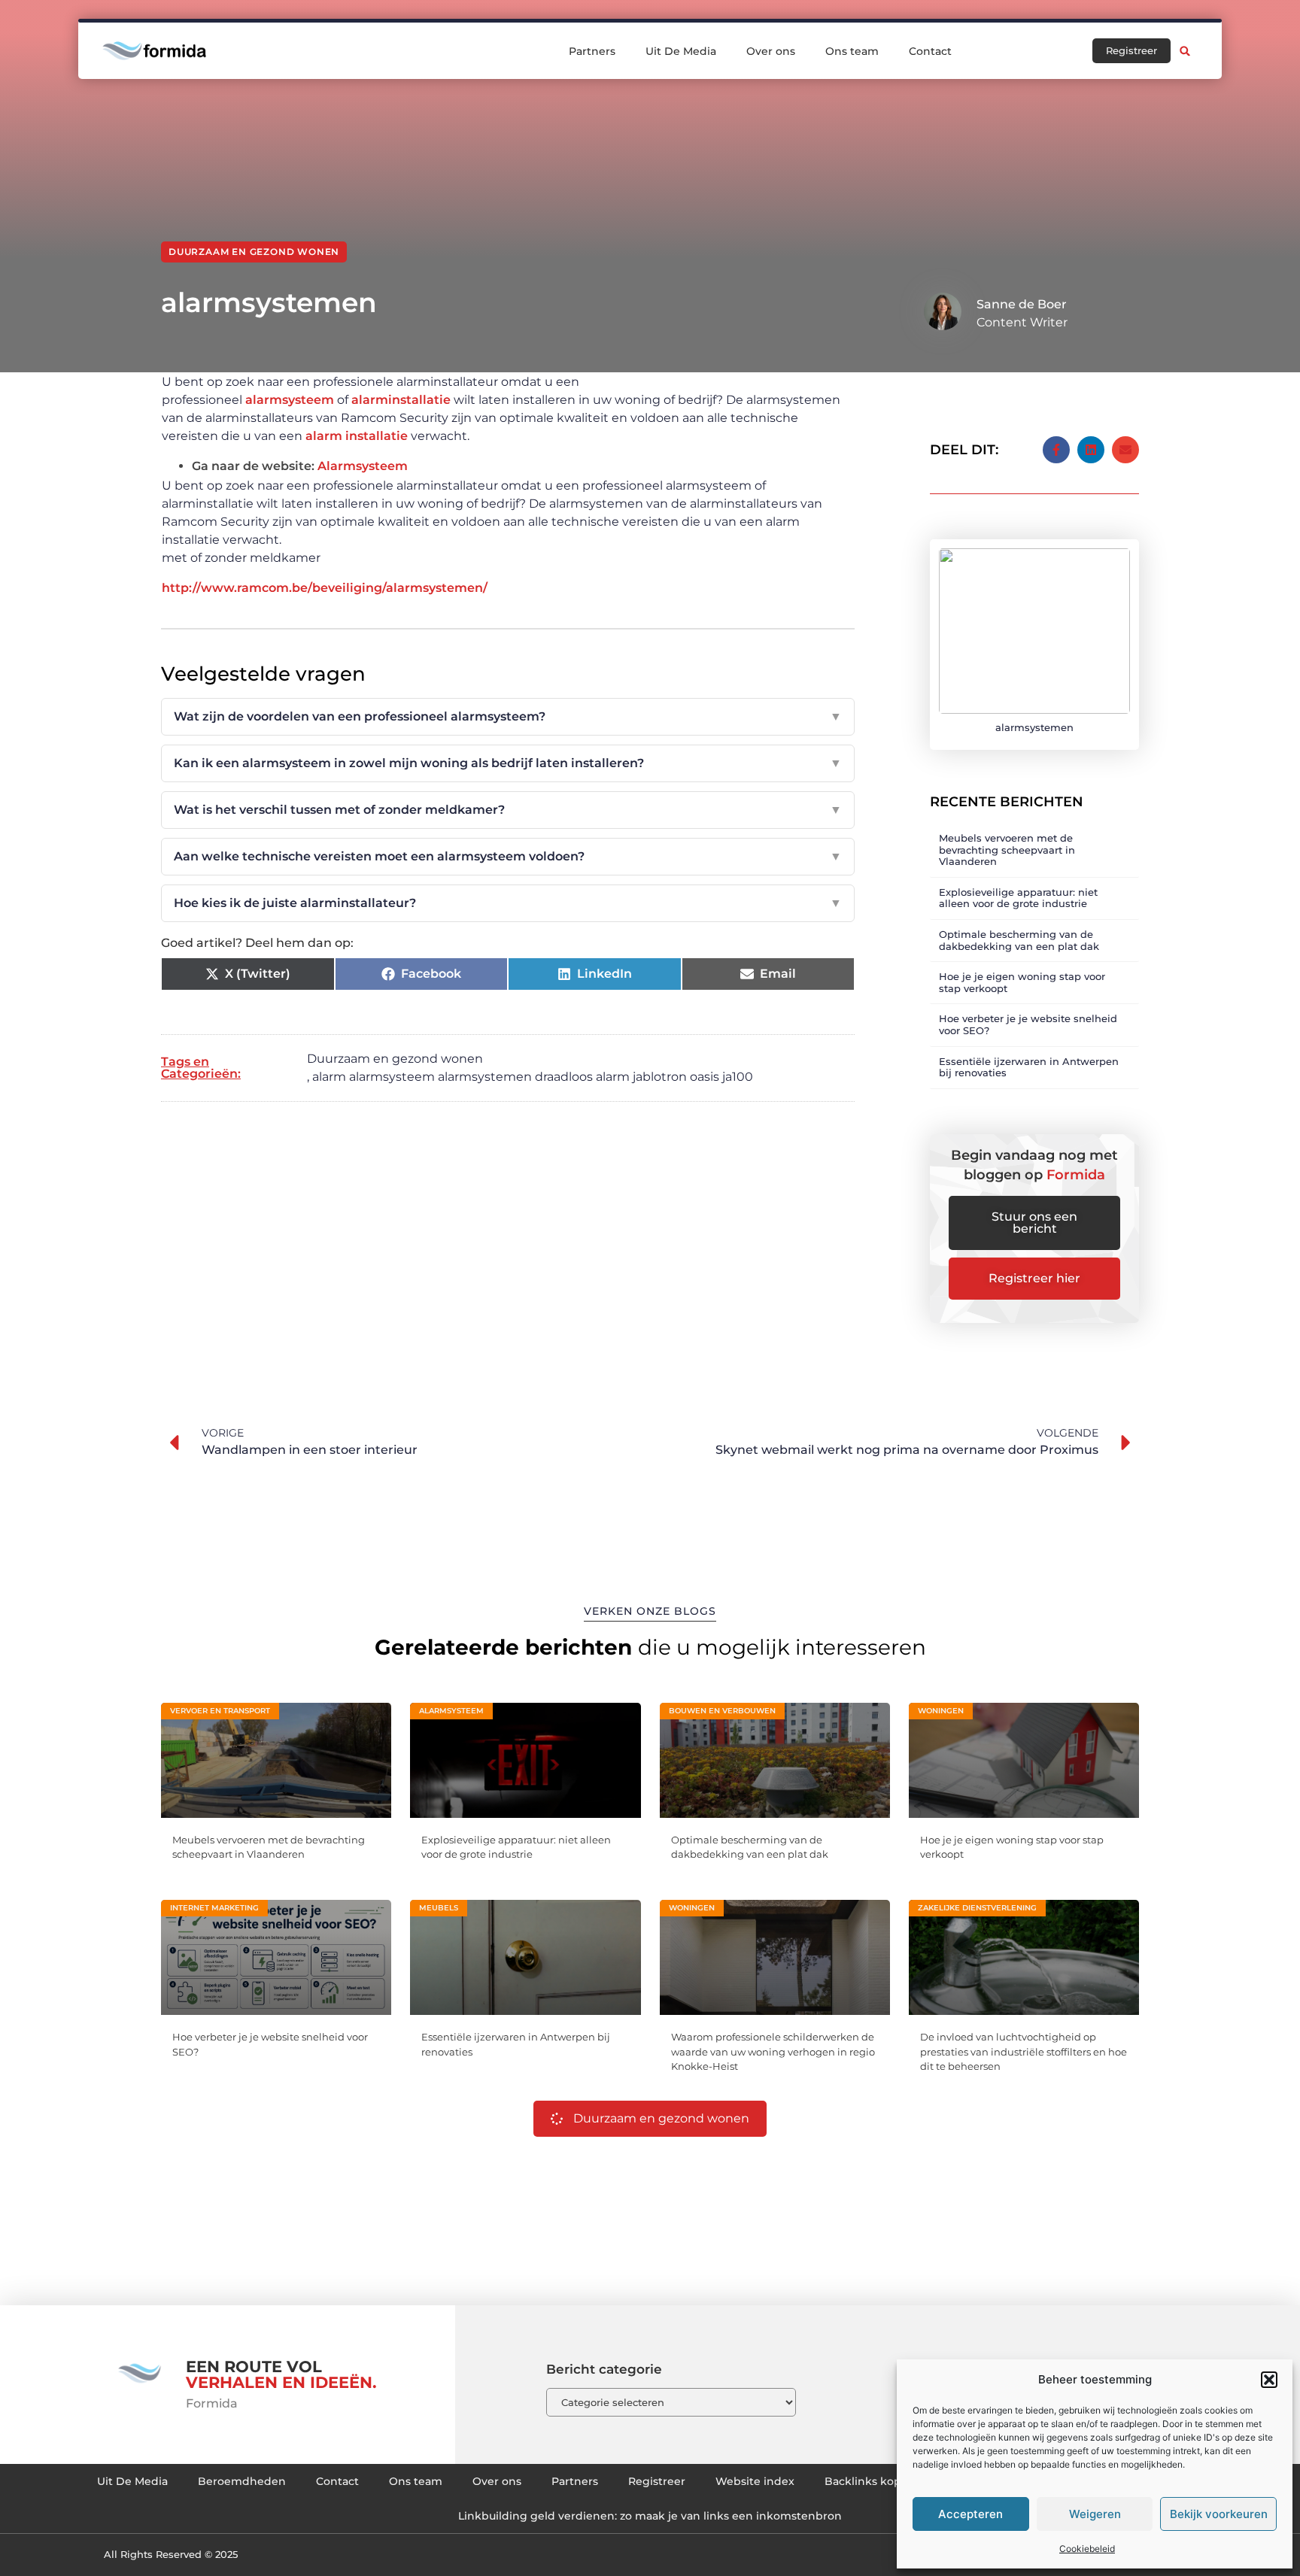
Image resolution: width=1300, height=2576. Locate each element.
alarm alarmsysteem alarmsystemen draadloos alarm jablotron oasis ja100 (533, 1077)
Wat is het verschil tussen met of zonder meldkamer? (508, 810)
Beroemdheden (242, 2481)
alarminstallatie (401, 400)
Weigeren (1095, 2514)
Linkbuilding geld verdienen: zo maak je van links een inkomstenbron (650, 2516)
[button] (1269, 2380)
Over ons (771, 51)
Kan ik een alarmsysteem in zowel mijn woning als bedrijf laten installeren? (508, 763)
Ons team (852, 51)
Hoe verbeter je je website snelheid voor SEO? (1028, 1024)
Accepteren (970, 2514)
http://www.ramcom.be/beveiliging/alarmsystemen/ (325, 588)
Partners (592, 51)
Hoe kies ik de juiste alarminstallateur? (508, 903)
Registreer (657, 2481)
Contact (930, 51)
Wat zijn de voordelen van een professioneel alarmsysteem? (508, 716)
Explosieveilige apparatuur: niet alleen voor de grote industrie (1018, 898)
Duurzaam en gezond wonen (254, 252)
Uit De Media (681, 51)
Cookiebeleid (1087, 2549)
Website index (755, 2481)
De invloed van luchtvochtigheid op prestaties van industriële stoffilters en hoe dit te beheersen (1024, 2051)
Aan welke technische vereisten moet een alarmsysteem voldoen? (508, 856)
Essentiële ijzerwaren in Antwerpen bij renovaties (1029, 1067)
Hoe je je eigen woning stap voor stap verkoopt (1022, 982)
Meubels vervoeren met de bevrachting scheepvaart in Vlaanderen (1007, 850)
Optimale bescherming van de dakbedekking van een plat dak (1019, 940)
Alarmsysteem (363, 466)
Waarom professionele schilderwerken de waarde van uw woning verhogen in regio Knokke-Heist (773, 2051)
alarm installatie (357, 436)
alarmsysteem (290, 400)
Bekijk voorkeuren (1219, 2514)
